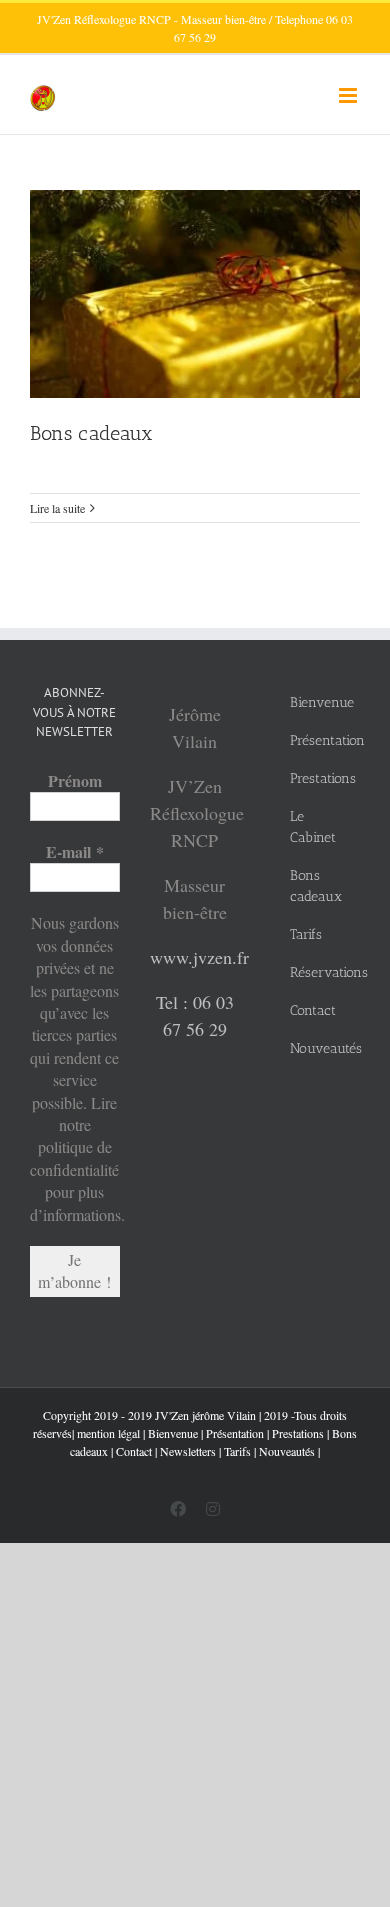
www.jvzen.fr (199, 957)
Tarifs (237, 1451)
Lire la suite (57, 508)
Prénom (75, 781)
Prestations (298, 1433)
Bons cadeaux (91, 433)
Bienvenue (173, 1433)
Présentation (235, 1433)
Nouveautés (287, 1451)
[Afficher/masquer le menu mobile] (349, 95)
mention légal (108, 1433)
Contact (134, 1451)
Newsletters (188, 1451)
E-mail (75, 852)
